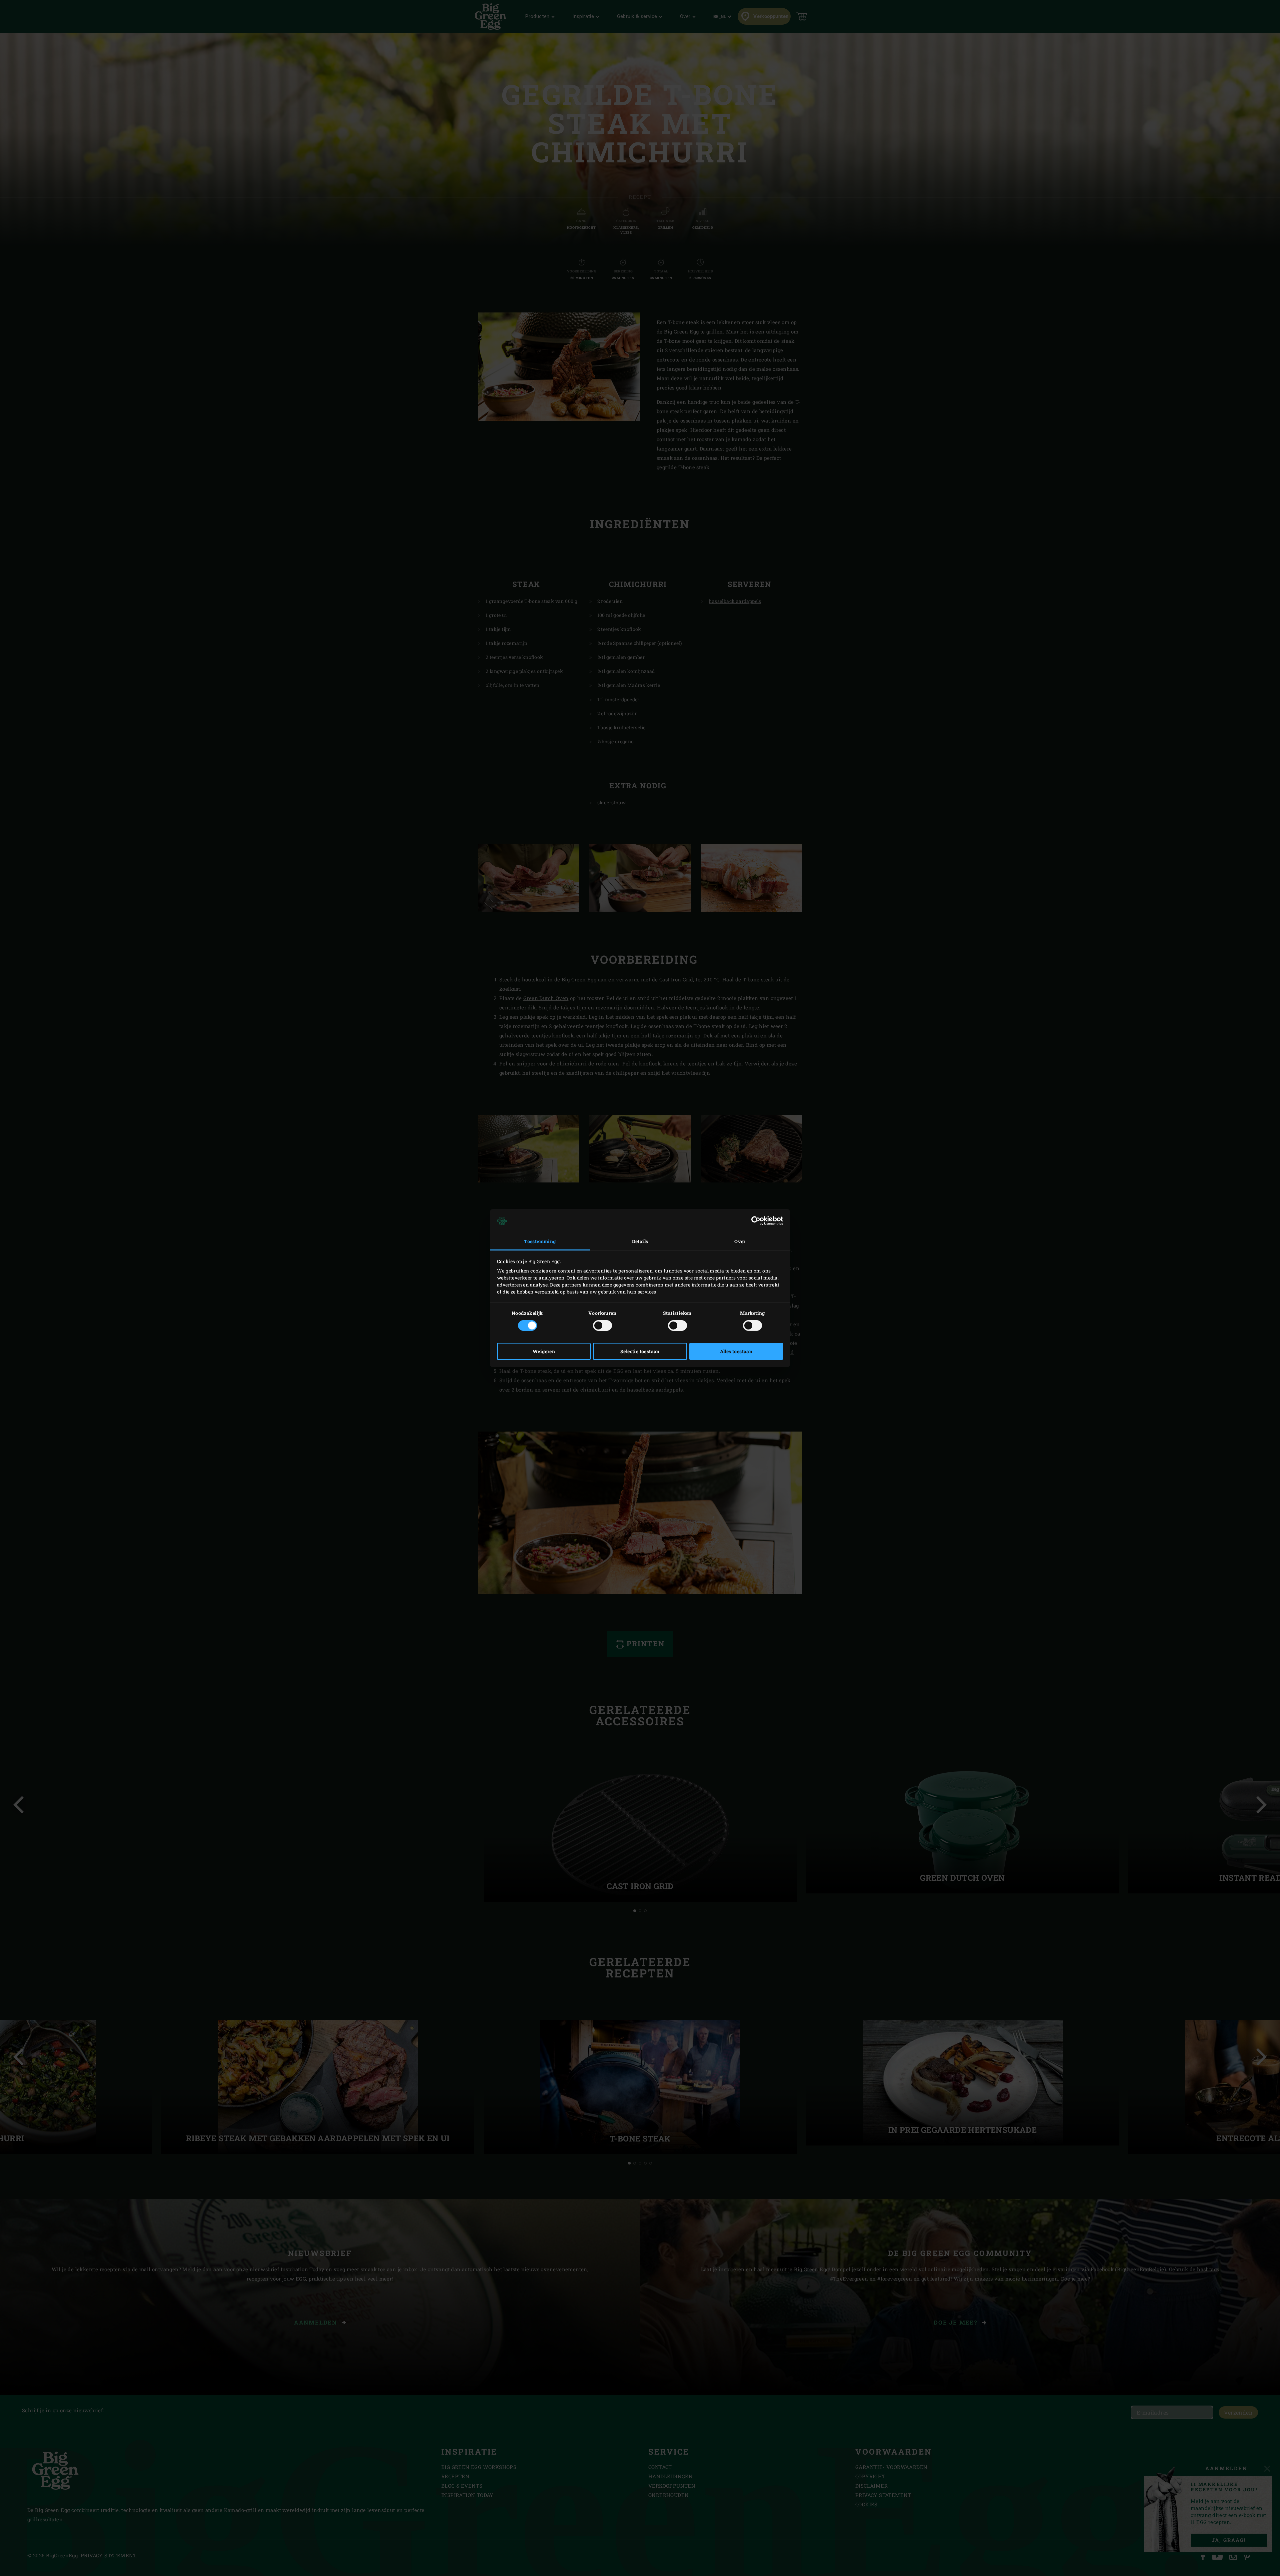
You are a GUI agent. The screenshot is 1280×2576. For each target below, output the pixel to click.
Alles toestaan (736, 1351)
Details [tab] (640, 1241)
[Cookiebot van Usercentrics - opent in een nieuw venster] (754, 1221)
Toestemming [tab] (540, 1241)
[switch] (602, 1326)
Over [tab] (740, 1241)
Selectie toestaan (640, 1351)
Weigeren (544, 1351)
